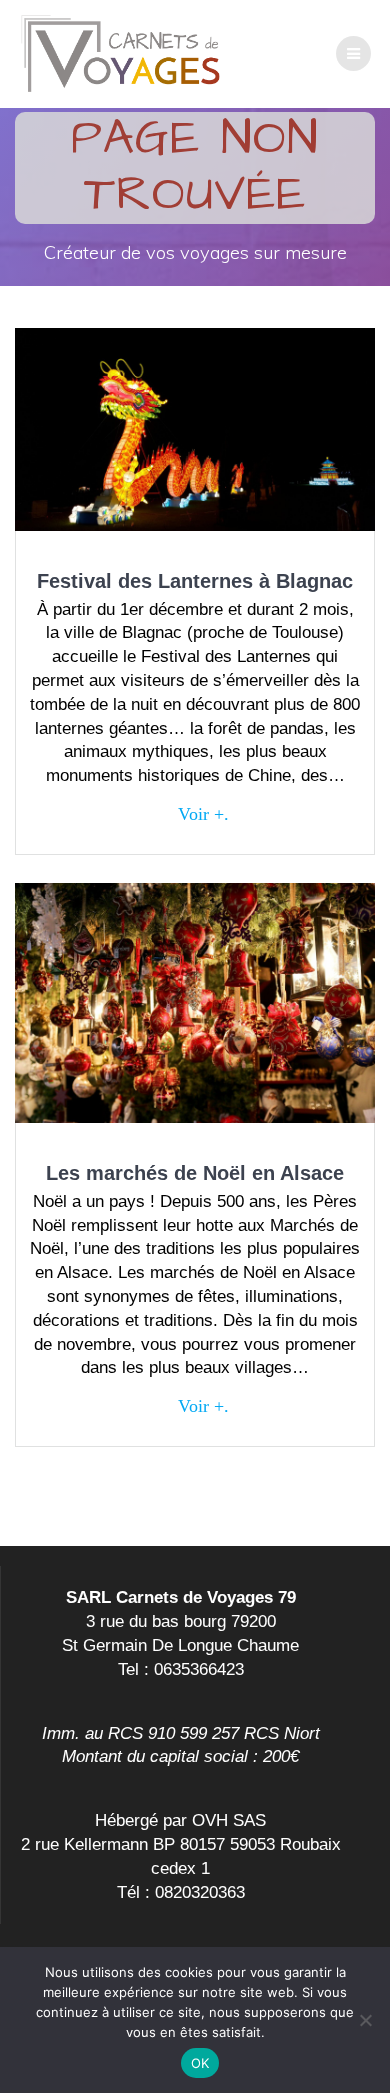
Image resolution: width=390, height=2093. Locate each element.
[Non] (365, 2020)
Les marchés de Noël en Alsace (195, 1173)
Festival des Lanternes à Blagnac (195, 581)
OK (200, 2063)
